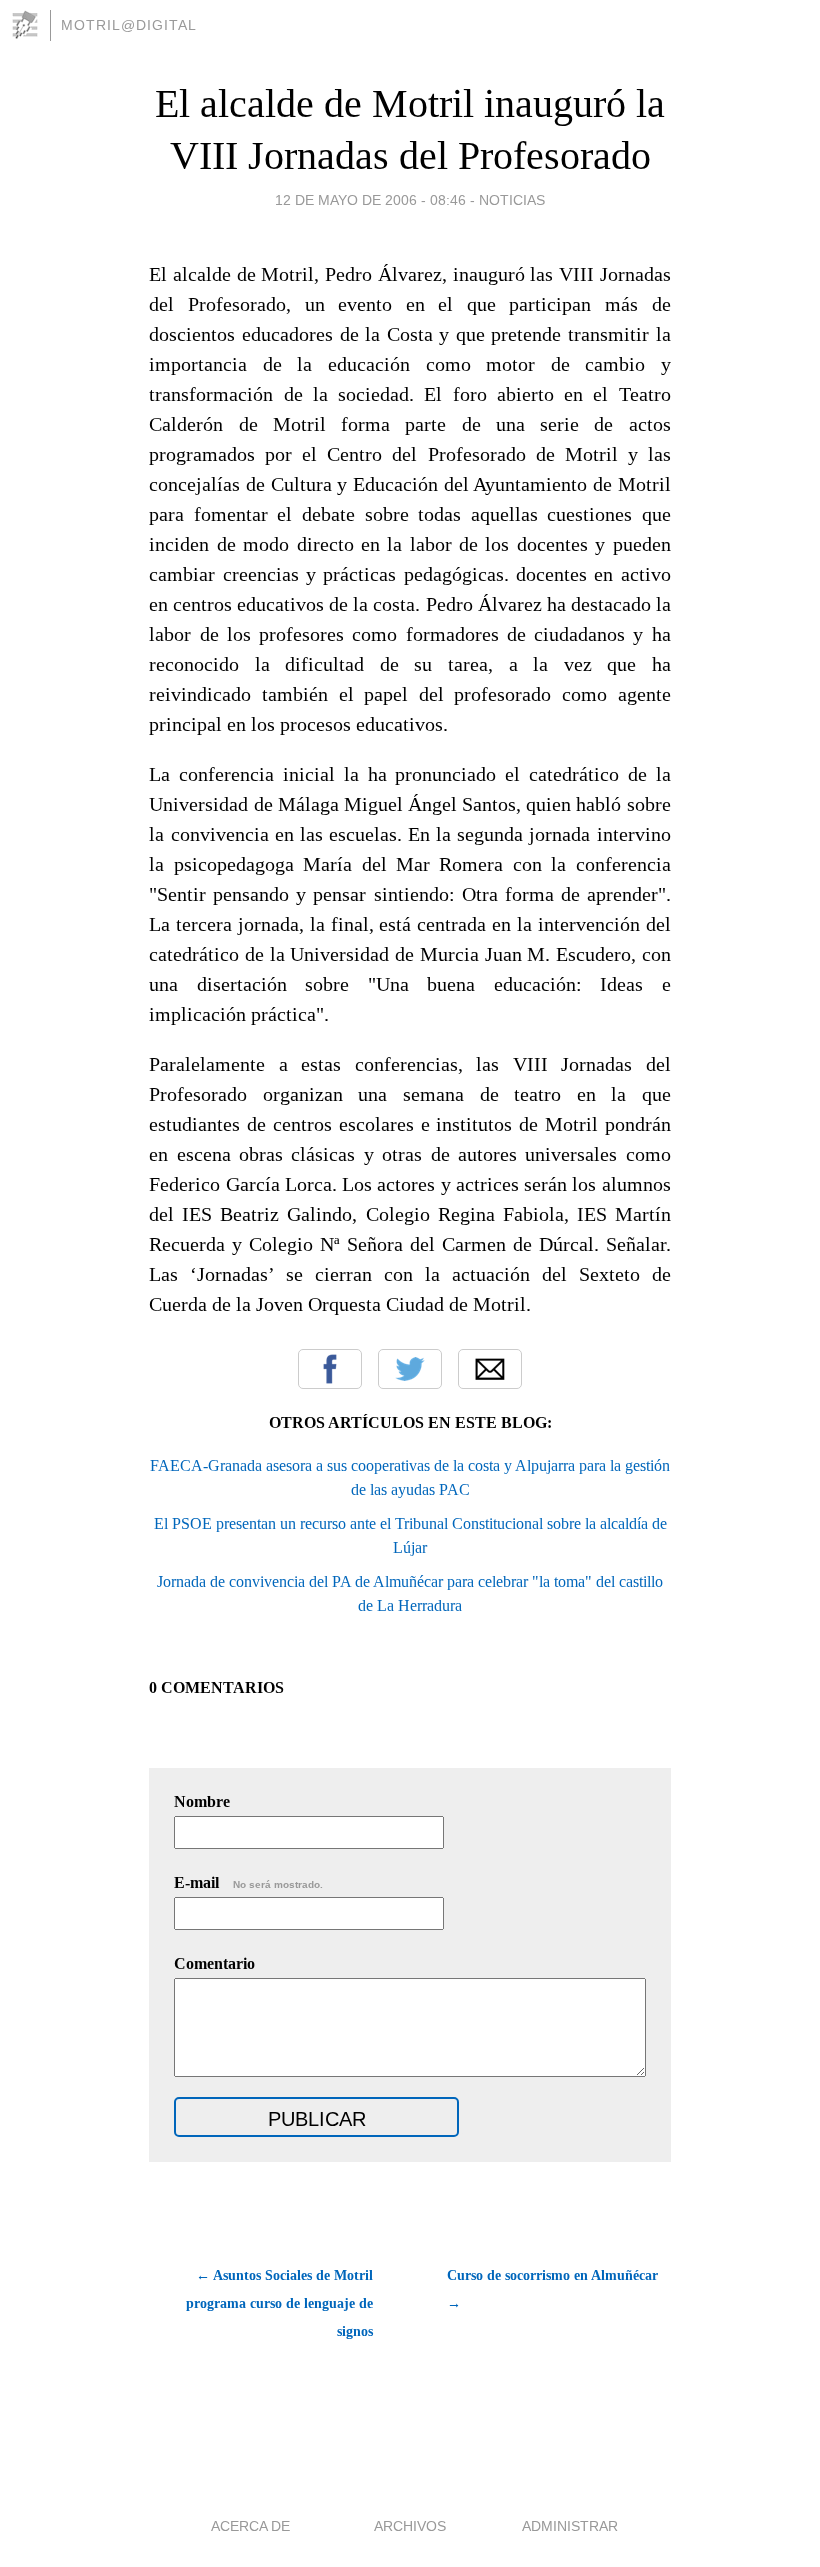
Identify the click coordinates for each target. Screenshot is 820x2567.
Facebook (330, 1369)
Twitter (410, 1369)
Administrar (570, 2526)
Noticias (512, 200)
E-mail (248, 1882)
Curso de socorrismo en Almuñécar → (552, 2289)
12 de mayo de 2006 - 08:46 (370, 200)
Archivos (410, 2526)
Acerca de (250, 2526)
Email (490, 1369)
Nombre (202, 1801)
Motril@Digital (129, 25)
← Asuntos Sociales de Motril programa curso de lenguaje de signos (279, 2303)
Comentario (214, 1963)
